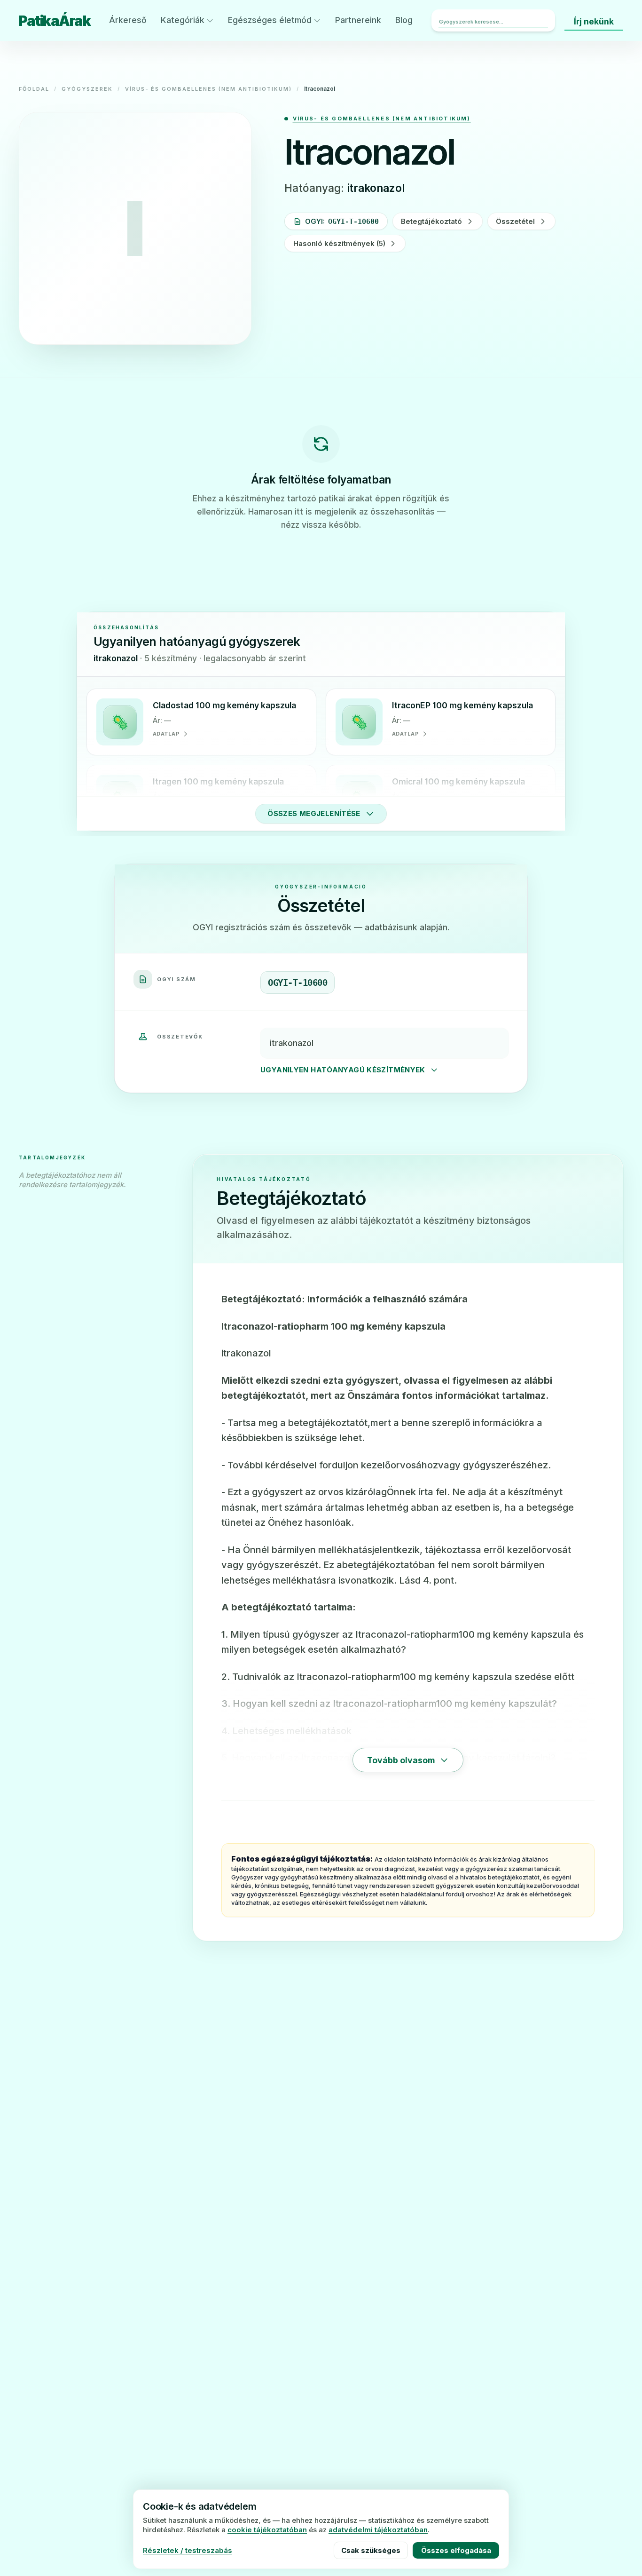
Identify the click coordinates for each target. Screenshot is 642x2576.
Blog (404, 20)
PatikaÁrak (55, 21)
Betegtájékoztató (431, 221)
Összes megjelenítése (314, 813)
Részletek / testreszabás (188, 2550)
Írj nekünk (594, 21)
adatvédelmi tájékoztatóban (378, 2530)
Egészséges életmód (270, 20)
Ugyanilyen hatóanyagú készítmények (343, 1070)
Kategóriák (183, 20)
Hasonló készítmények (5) (339, 243)
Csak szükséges (371, 2550)
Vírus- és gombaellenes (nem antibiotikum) (208, 89)
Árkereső (128, 20)
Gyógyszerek (87, 89)
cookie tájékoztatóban (267, 2530)
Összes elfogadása (456, 2550)
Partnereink (358, 20)
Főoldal (34, 89)
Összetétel (515, 221)
